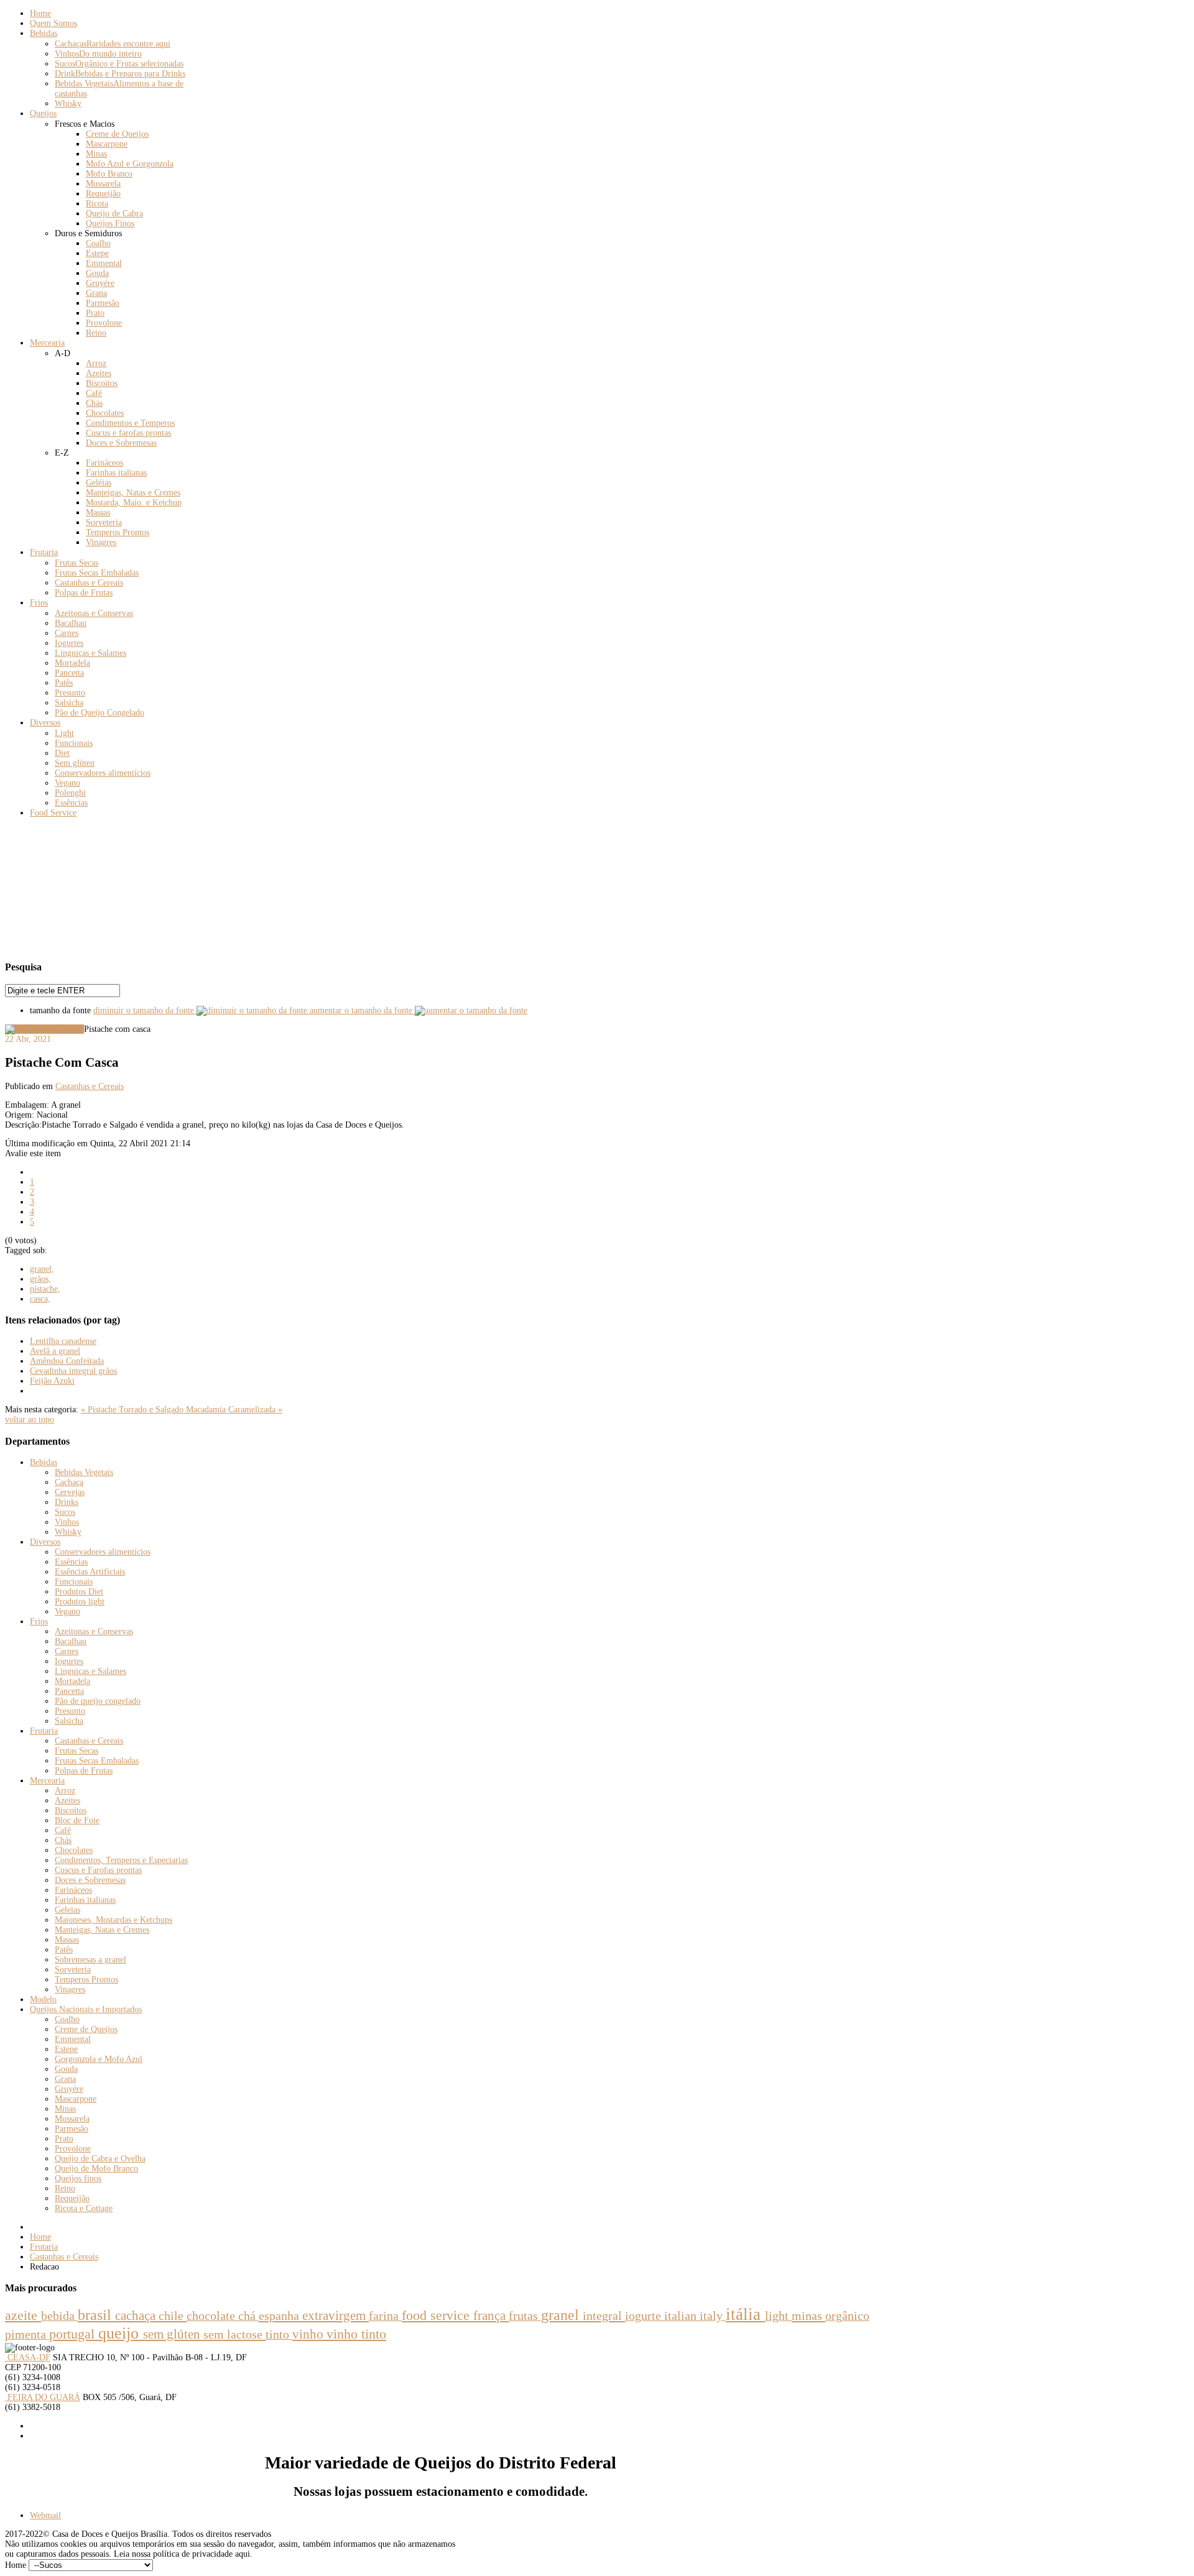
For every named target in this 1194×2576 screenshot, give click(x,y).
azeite (23, 2315)
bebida (59, 2316)
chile (173, 2316)
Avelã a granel (55, 1351)
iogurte (645, 2316)
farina (385, 2316)
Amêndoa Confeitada (67, 1361)
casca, (40, 1299)
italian (682, 2316)
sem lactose (234, 2334)
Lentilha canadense (63, 1341)
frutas (525, 2316)
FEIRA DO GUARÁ (43, 2397)
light (778, 2316)
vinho (309, 2334)
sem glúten (173, 2334)
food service (437, 2316)
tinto (279, 2334)
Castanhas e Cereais (90, 1086)
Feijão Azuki (52, 1381)
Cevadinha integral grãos (73, 1371)
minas (808, 2316)
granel (562, 2315)
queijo (121, 2333)
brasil (96, 2315)
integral (604, 2316)
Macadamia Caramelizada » (234, 1410)
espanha (280, 2316)
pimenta (27, 2334)
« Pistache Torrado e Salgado (133, 1410)
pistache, (45, 1289)
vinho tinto (356, 2334)
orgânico (847, 2316)
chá (248, 2316)
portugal (74, 2334)
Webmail (45, 2515)
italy (713, 2316)
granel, (42, 1269)
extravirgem (336, 2316)
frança (491, 2316)
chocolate (212, 2316)
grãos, (40, 1279)
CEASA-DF (28, 2357)
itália (745, 2314)
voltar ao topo (30, 1419)
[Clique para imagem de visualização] (44, 1029)
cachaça (137, 2316)
